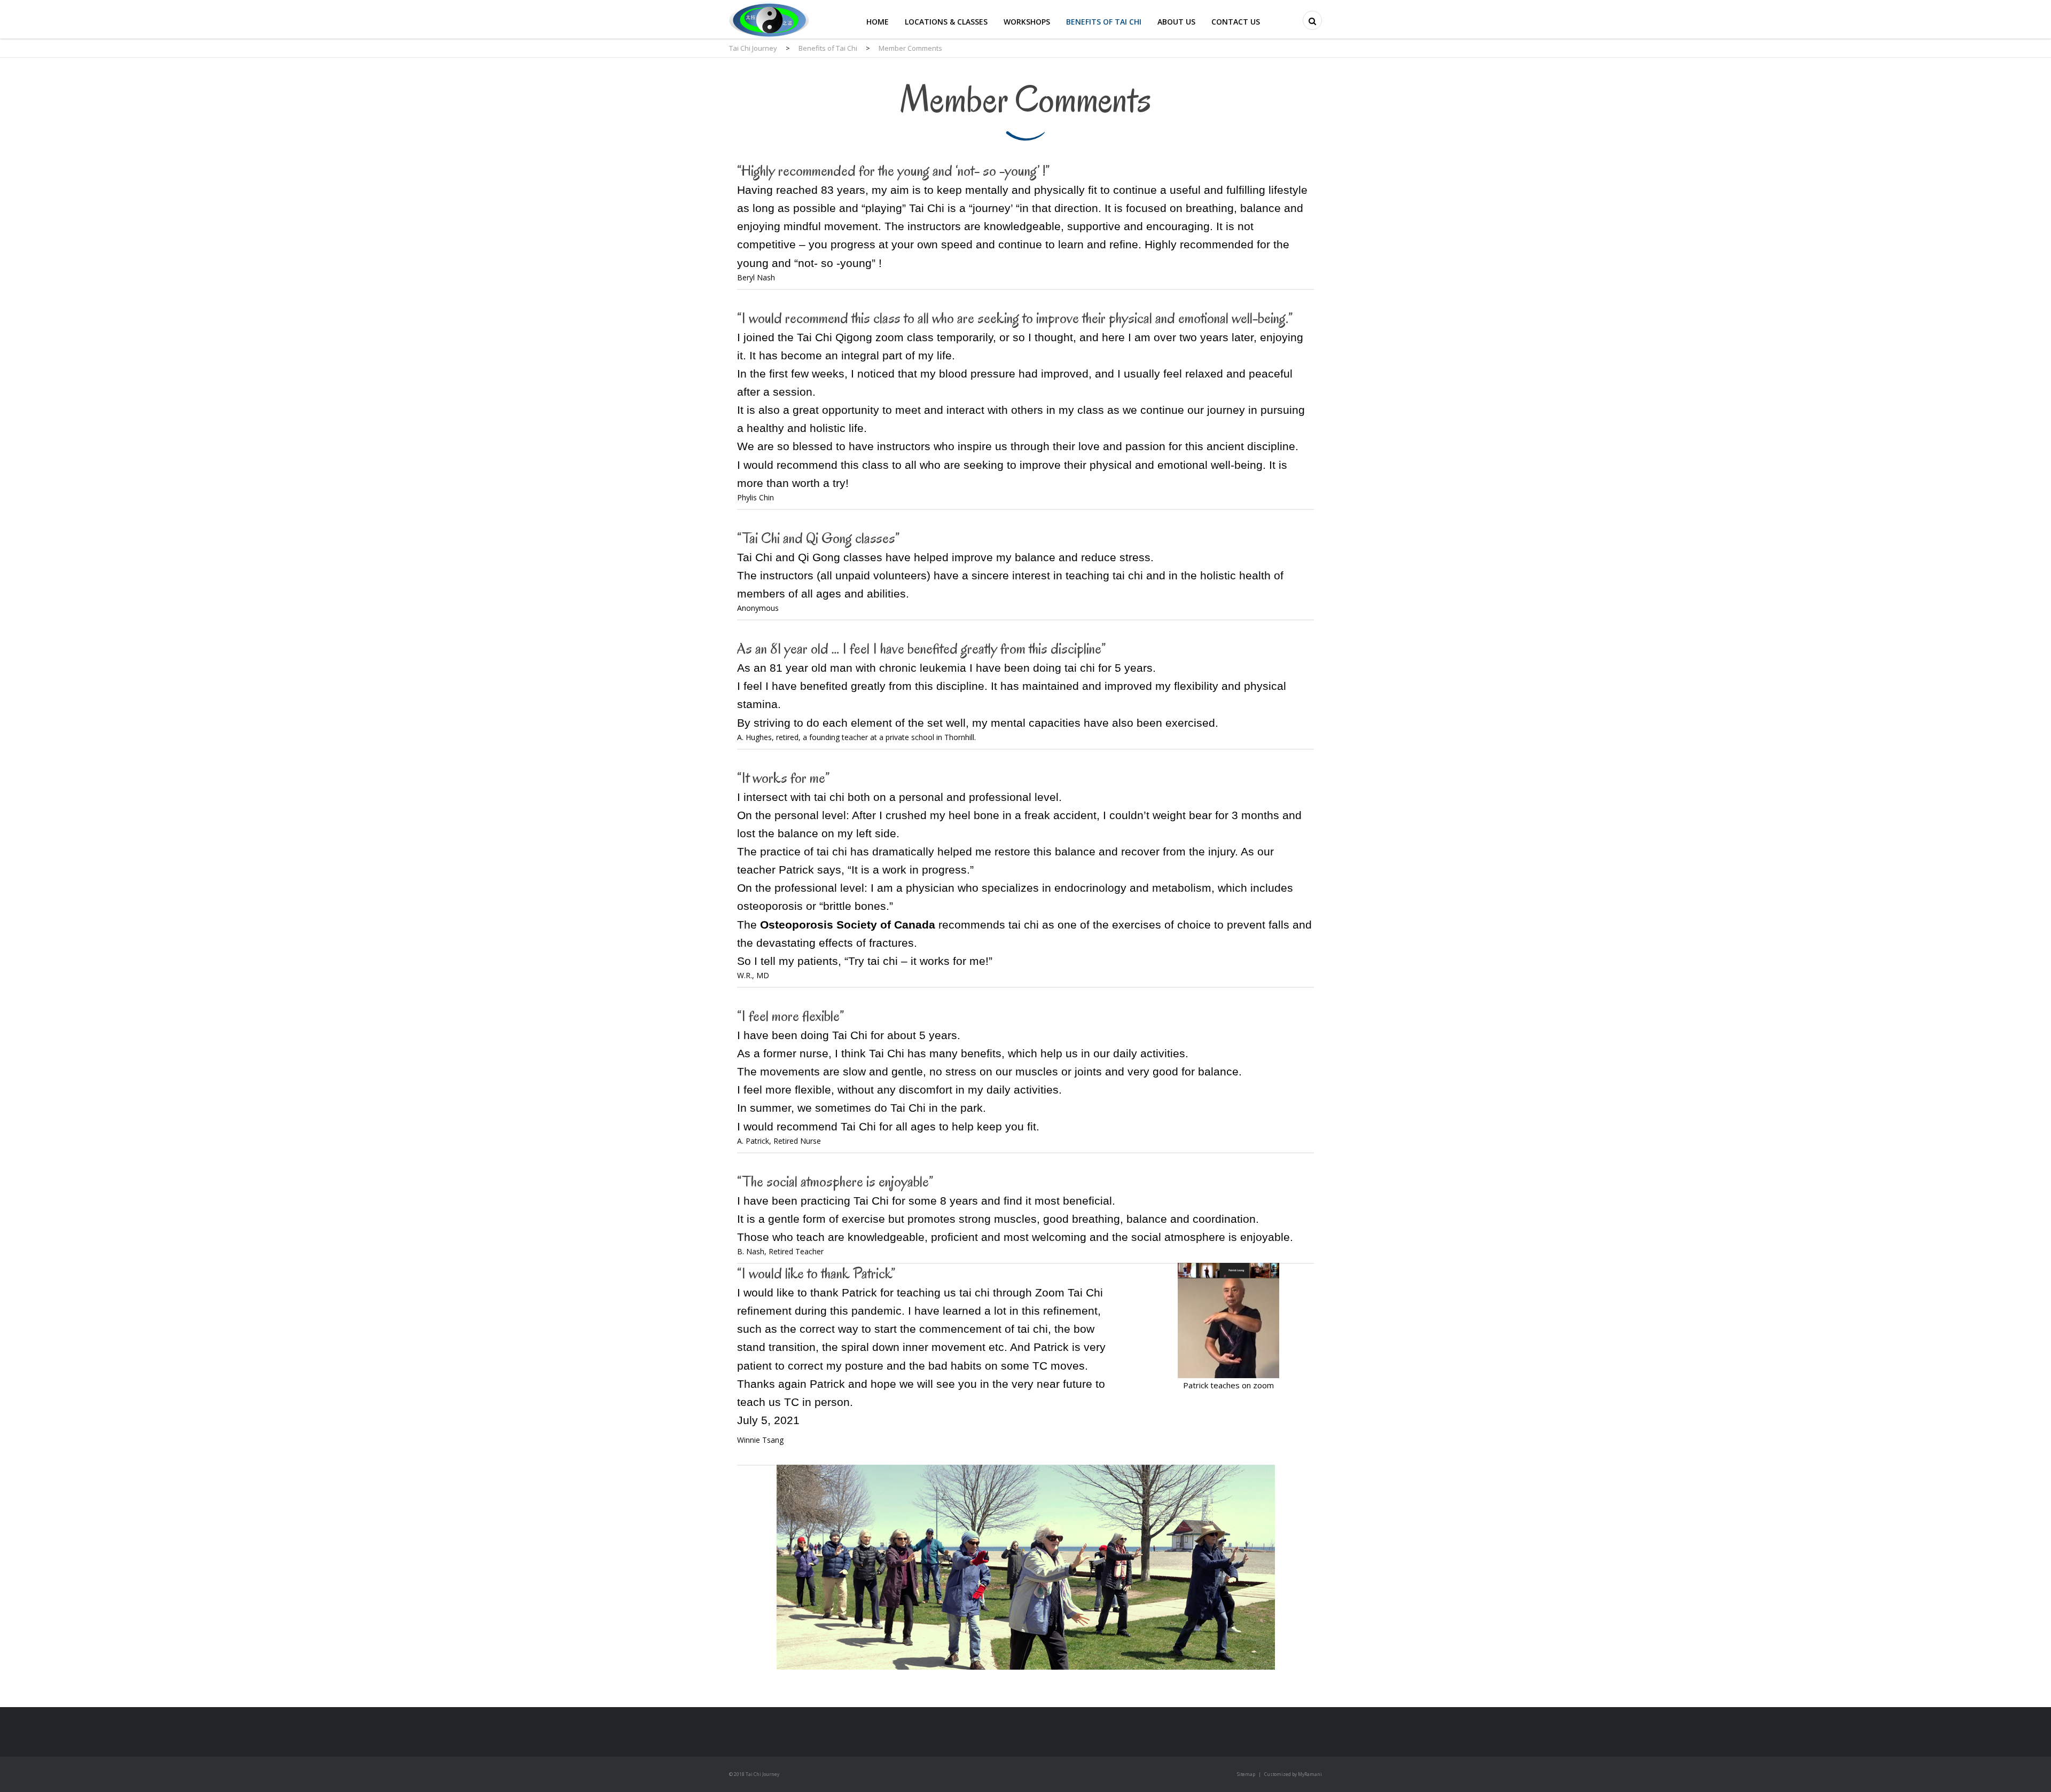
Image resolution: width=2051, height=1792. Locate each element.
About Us (1176, 22)
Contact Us (1236, 22)
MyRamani (1310, 1774)
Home (878, 22)
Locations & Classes (946, 22)
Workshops (1027, 22)
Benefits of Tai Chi (1104, 22)
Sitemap (1246, 1774)
